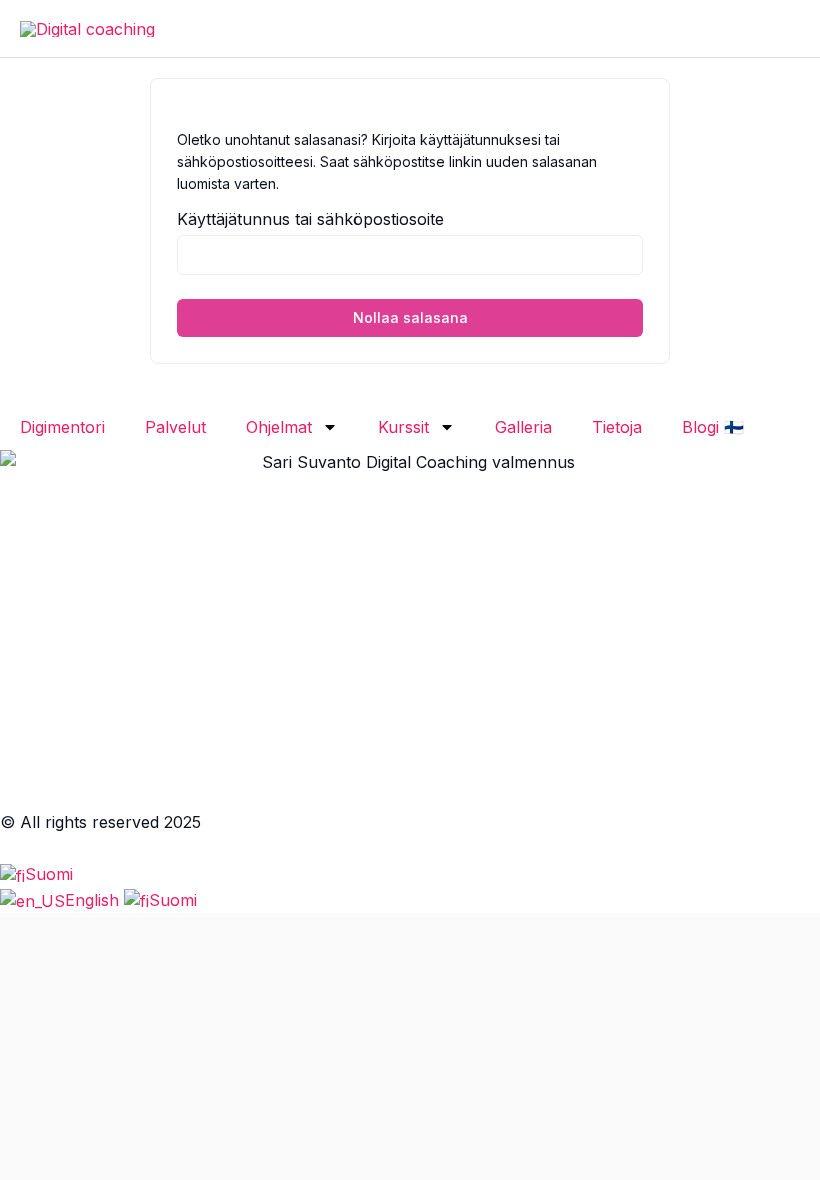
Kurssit (403, 427)
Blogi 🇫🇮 (713, 427)
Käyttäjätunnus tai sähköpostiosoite (310, 219)
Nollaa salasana (410, 317)
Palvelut (175, 427)
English (94, 900)
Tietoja (617, 427)
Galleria (523, 427)
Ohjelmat (279, 427)
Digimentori (62, 427)
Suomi (49, 874)
